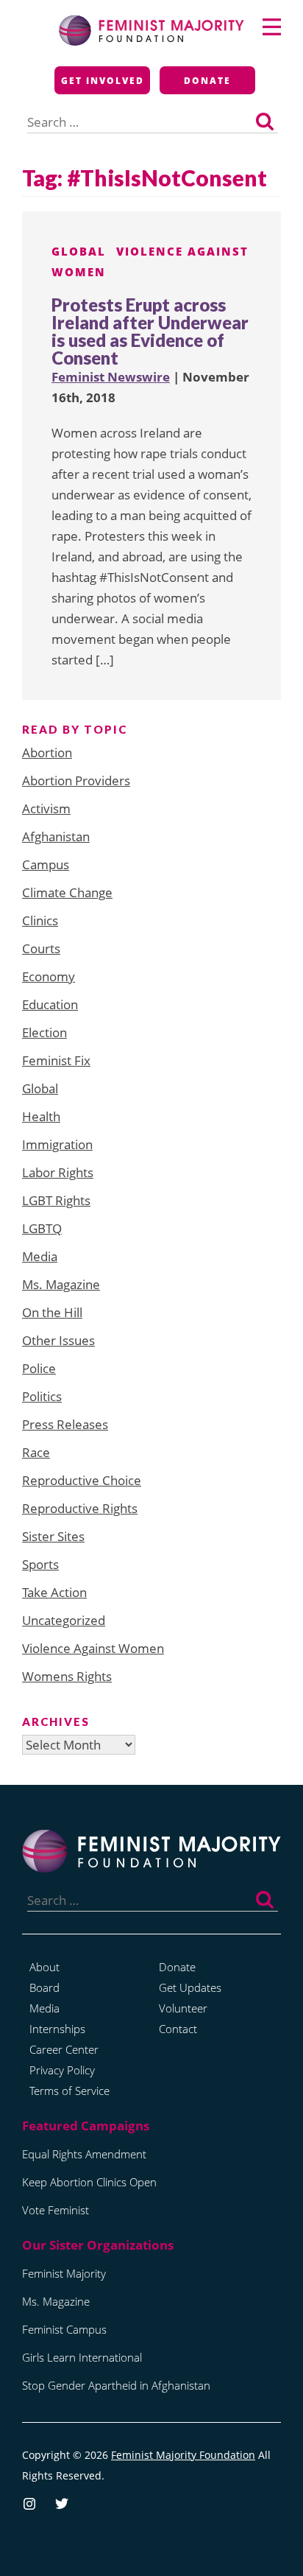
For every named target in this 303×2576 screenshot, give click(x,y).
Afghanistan (56, 836)
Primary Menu (272, 27)
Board (44, 1987)
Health (41, 1116)
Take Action (54, 1592)
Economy (49, 976)
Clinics (40, 920)
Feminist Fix (56, 1060)
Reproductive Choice (82, 1480)
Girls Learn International (82, 2357)
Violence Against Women (93, 1648)
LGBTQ (42, 1228)
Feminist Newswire (111, 377)
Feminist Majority (64, 2273)
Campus (46, 864)
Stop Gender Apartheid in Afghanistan (116, 2385)
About (44, 1967)
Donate (207, 81)
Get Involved (103, 81)
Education (50, 1004)
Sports (40, 1564)
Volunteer (183, 2008)
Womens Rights (67, 1676)
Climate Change (67, 892)
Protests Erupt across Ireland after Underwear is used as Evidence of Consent (150, 331)
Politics (42, 1396)
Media (40, 1256)
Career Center (64, 2049)
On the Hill (52, 1312)
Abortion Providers (76, 780)
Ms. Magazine (61, 1284)
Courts (41, 948)
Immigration (57, 1144)
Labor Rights (58, 1172)
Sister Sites (53, 1536)
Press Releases (65, 1424)
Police (39, 1368)
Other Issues (58, 1340)
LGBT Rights (56, 1200)
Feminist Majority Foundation (183, 2455)
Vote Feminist (56, 2210)
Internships (57, 2029)
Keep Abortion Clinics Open (89, 2182)
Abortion (47, 752)
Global (79, 251)
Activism (46, 808)
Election (44, 1032)
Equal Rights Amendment (84, 2154)
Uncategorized (64, 1620)
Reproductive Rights (80, 1508)
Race (36, 1452)
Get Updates (190, 1987)
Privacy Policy (62, 2070)
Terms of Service (69, 2091)
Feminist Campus (64, 2329)
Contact (178, 2029)
